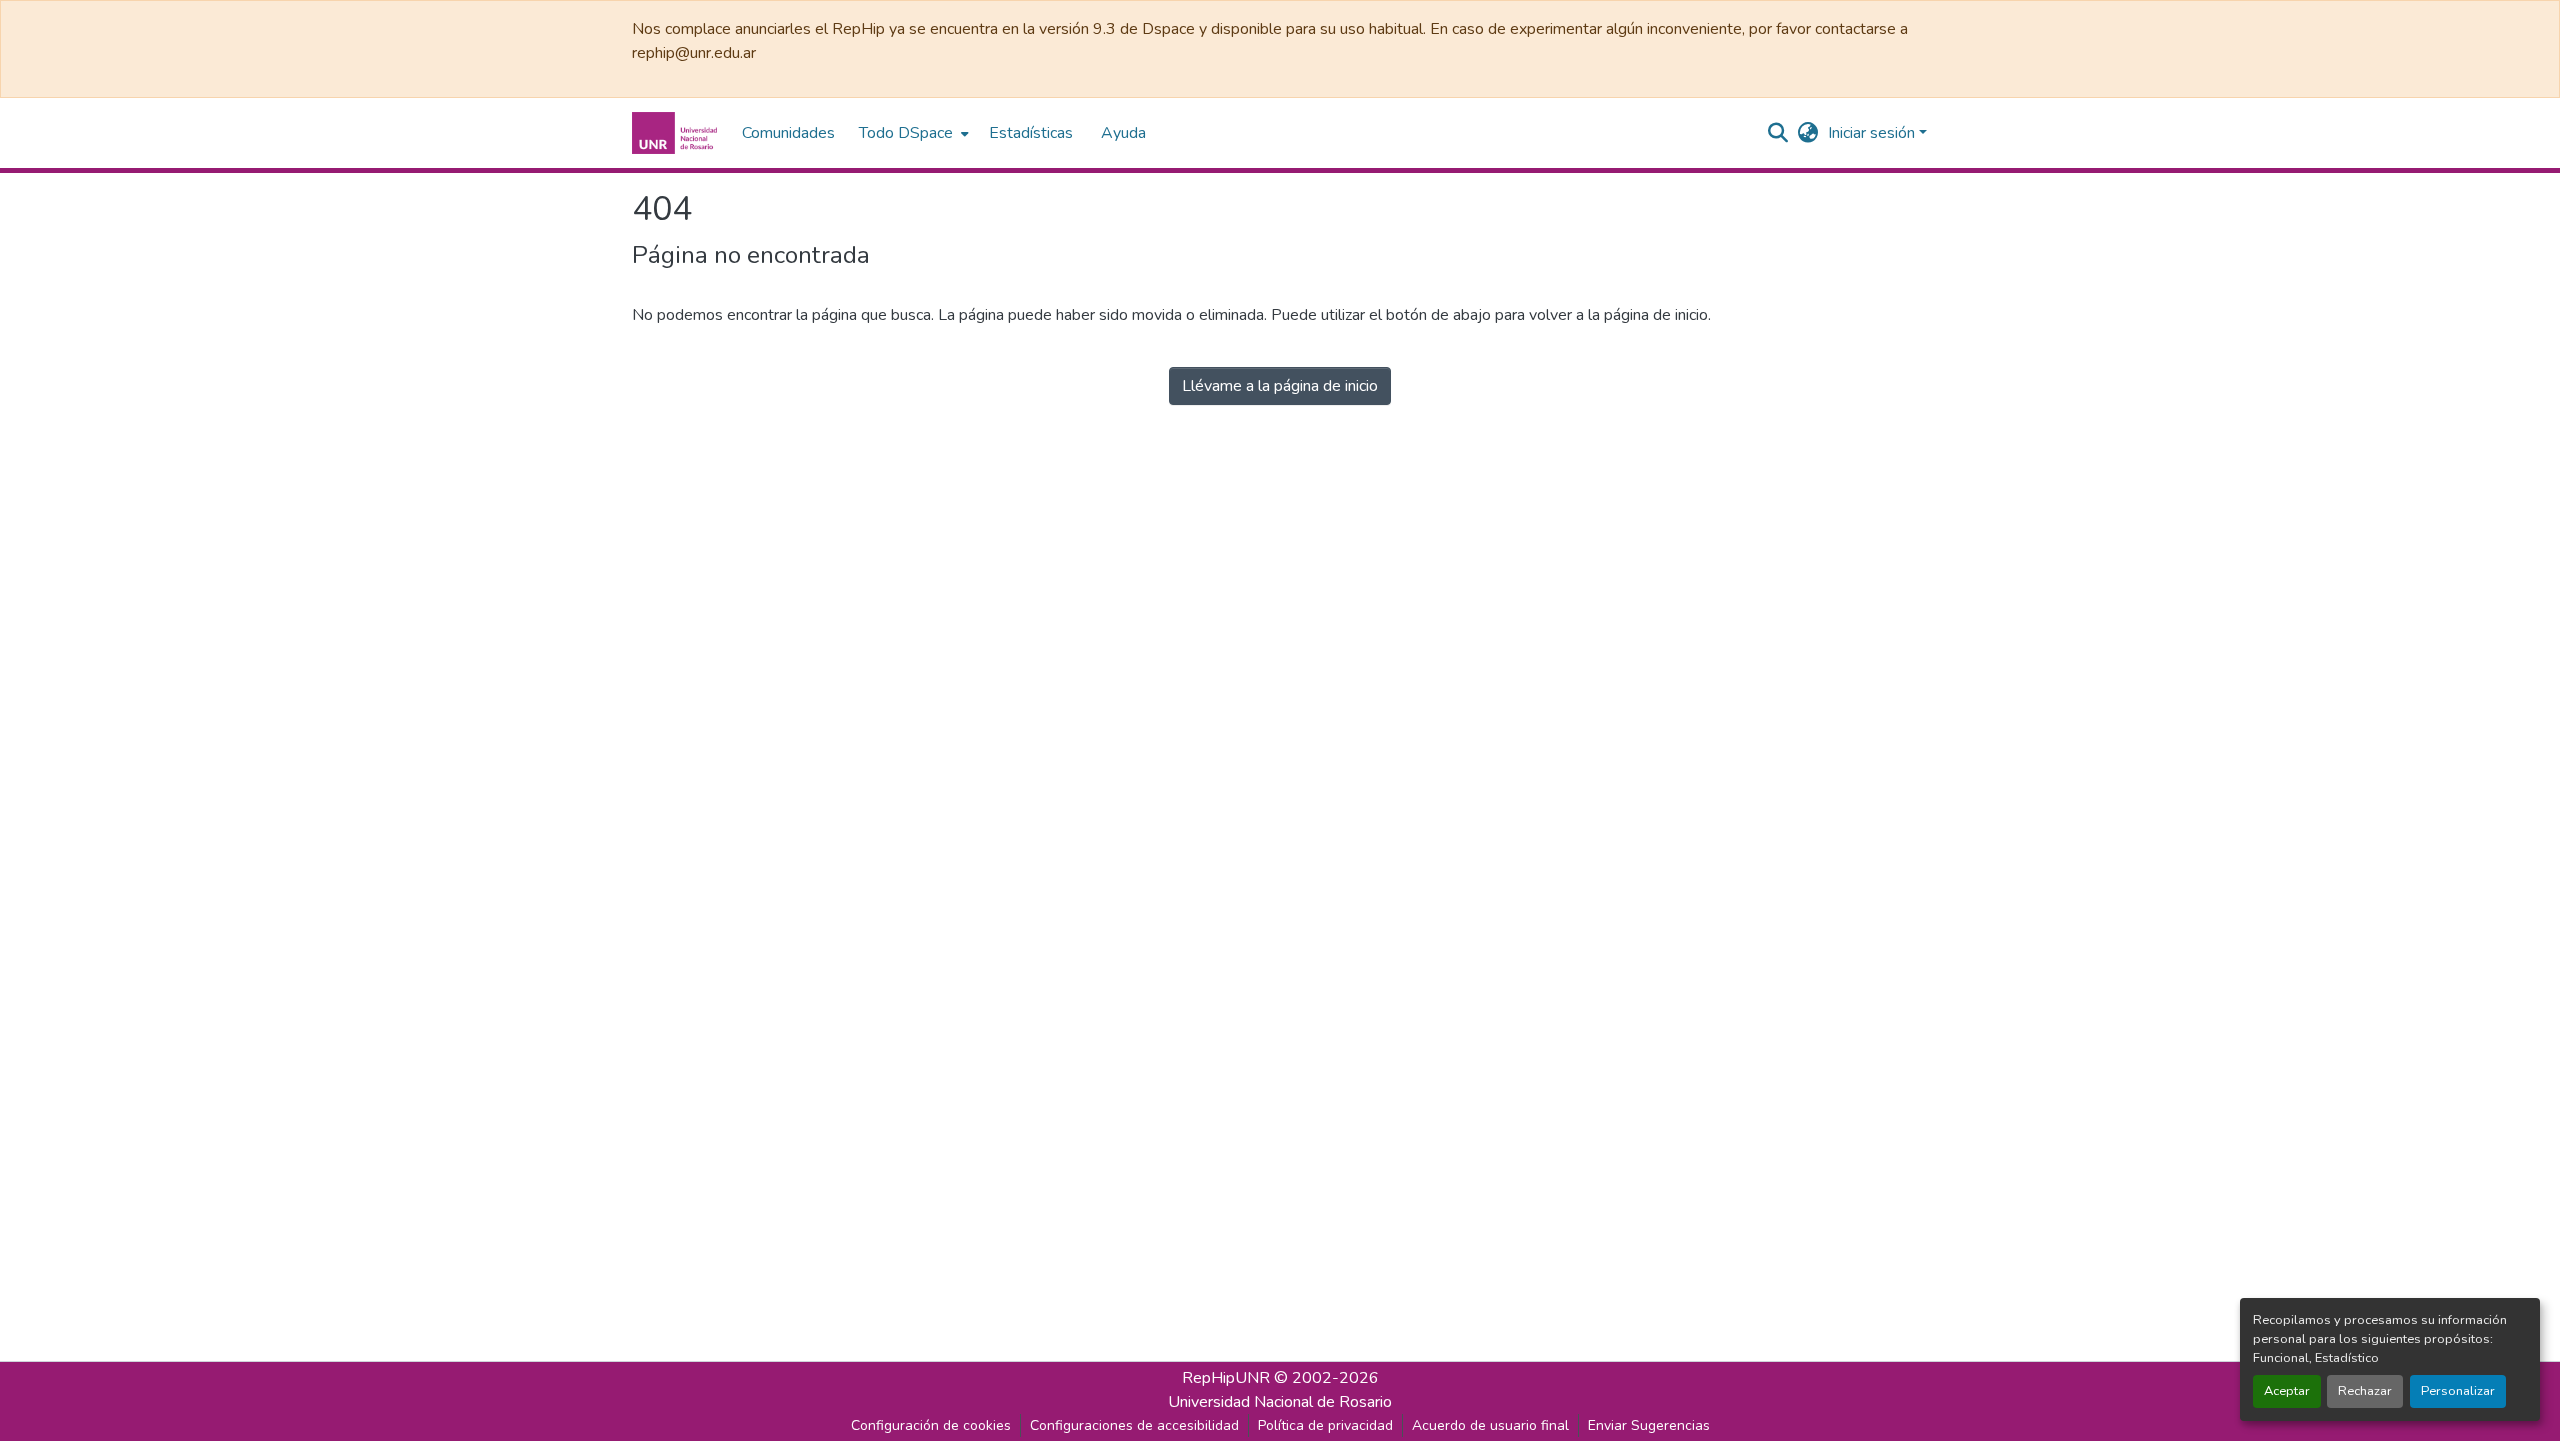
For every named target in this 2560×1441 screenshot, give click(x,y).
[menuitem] (912, 133)
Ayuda (1123, 133)
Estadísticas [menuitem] (1031, 133)
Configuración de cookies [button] (931, 1425)
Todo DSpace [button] (906, 133)
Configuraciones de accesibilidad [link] (1134, 1425)
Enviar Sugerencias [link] (1649, 1425)
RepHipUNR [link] (1226, 1378)
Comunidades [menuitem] (788, 133)
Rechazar (2365, 1391)
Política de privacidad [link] (1325, 1425)
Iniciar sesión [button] (1873, 133)
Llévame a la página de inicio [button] (1280, 386)
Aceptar (2287, 1391)
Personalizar (2458, 1391)
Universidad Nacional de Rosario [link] (1280, 1402)
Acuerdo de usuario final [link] (1490, 1425)
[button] (677, 133)
